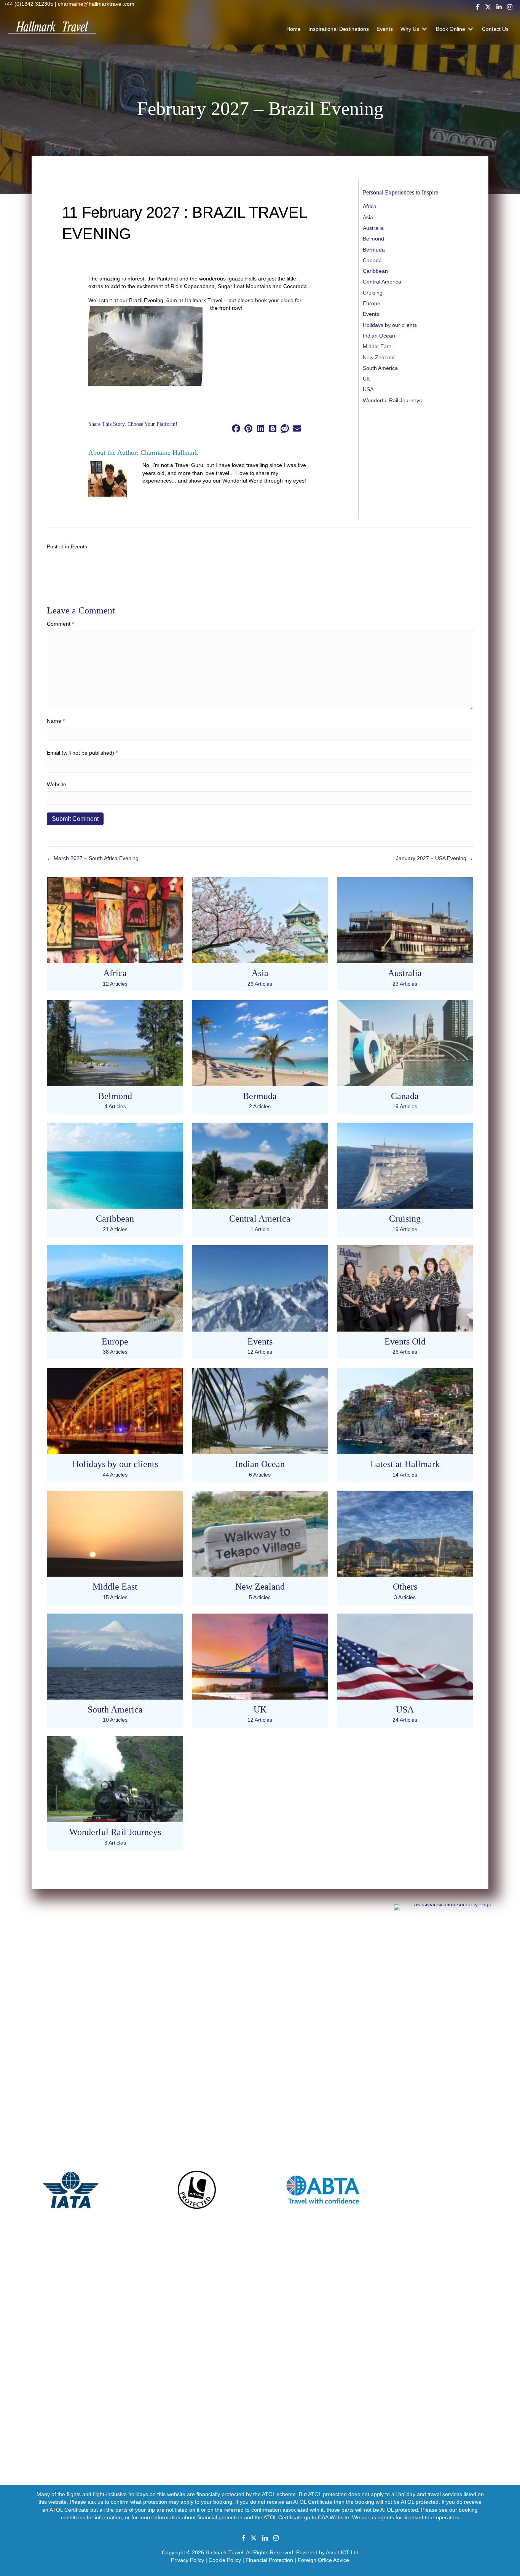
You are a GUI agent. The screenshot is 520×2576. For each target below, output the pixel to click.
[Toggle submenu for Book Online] (471, 29)
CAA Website (333, 2517)
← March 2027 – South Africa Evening (93, 858)
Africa (370, 206)
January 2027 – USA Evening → (435, 858)
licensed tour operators (431, 2517)
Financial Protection (269, 2560)
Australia (373, 228)
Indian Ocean (379, 336)
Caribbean (375, 271)
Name (56, 721)
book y (263, 300)
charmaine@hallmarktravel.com (96, 4)
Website (57, 784)
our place (282, 300)
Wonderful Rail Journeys (392, 400)
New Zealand (379, 357)
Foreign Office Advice (323, 2560)
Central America (382, 282)
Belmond (373, 239)
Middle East (377, 346)
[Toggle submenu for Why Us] (424, 29)
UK (366, 379)
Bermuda (374, 250)
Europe (372, 303)
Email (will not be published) (82, 753)
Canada (372, 260)
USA (368, 389)
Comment (60, 624)
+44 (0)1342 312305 (29, 4)
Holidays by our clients (390, 325)
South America (380, 368)
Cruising (373, 293)
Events (371, 314)
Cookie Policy (225, 2560)
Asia (368, 217)
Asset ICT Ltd (342, 2553)
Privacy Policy (187, 2560)
